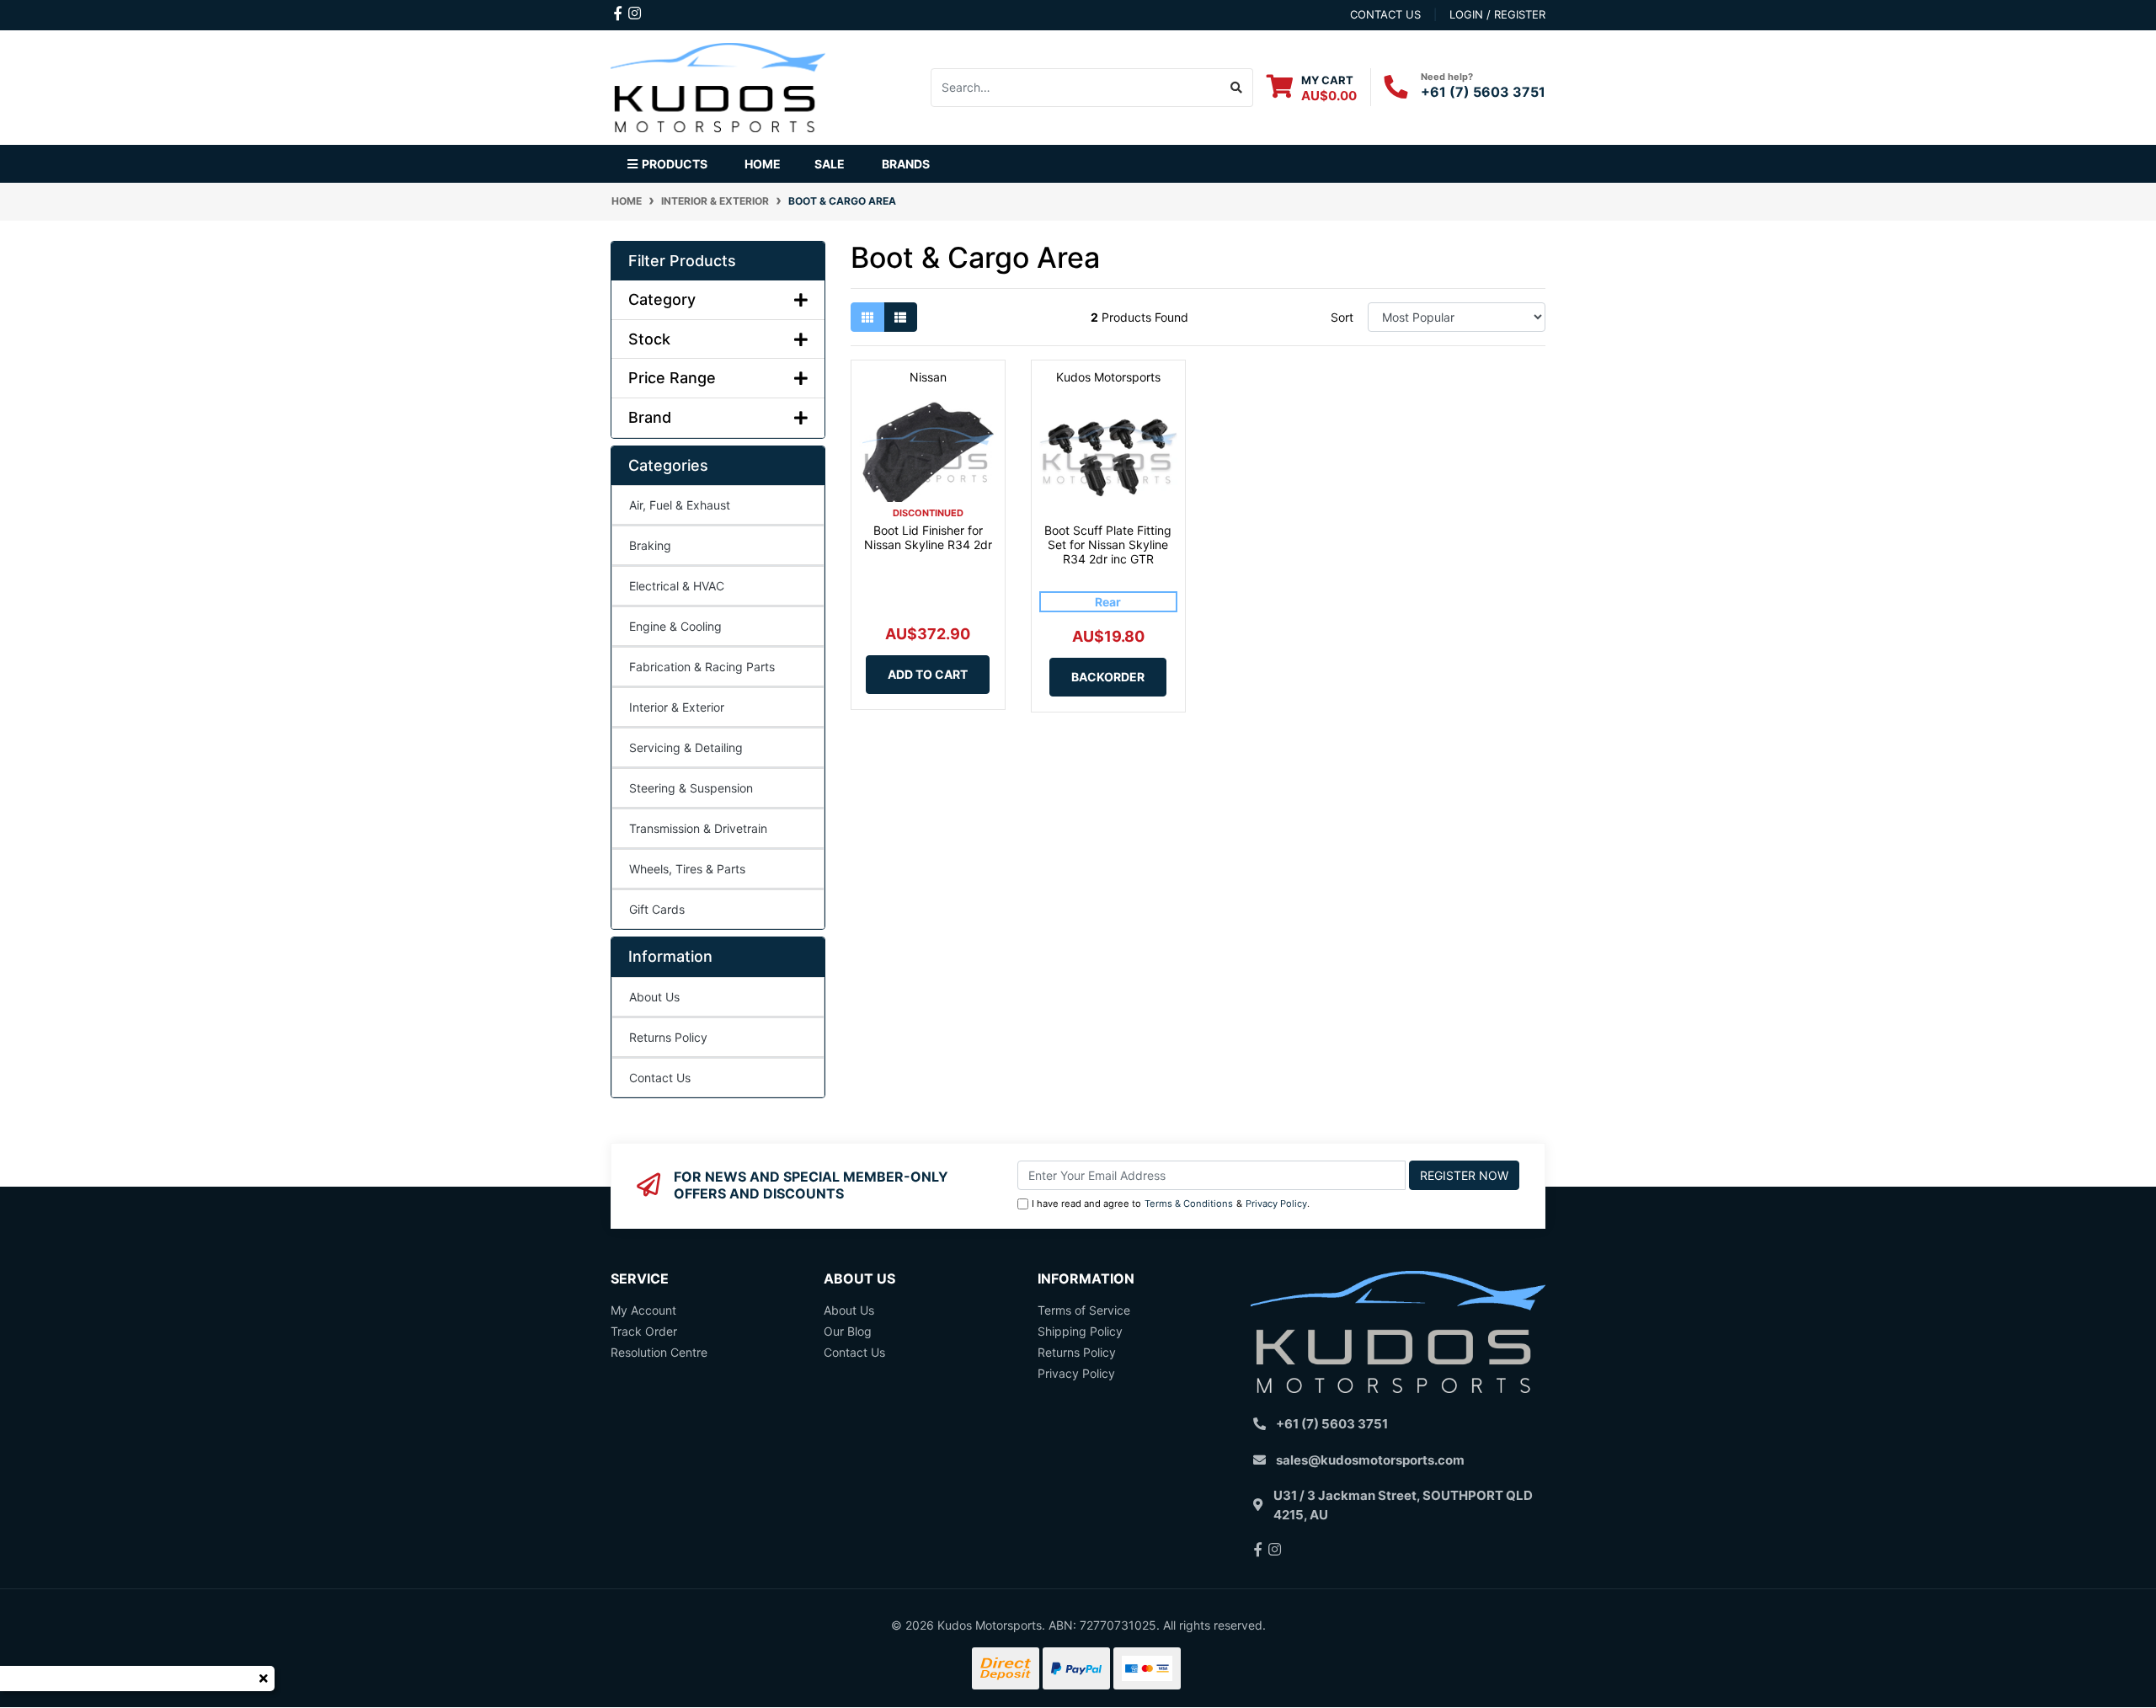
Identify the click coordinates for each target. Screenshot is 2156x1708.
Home (763, 164)
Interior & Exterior (677, 707)
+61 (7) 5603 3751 (1483, 92)
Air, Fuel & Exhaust (680, 505)
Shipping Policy (1080, 1331)
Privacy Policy (1276, 1204)
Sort (1342, 317)
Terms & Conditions (1189, 1204)
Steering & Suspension (691, 788)
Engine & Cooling (675, 626)
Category (662, 299)
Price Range (672, 378)
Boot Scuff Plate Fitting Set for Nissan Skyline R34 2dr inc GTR (1108, 544)
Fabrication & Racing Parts (702, 667)
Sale (830, 164)
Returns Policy (668, 1037)
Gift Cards (657, 909)
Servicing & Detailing (686, 747)
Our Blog (848, 1331)
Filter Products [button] (682, 261)
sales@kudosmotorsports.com (1370, 1460)
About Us (654, 997)
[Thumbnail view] (867, 317)
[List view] (900, 317)
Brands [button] (906, 164)
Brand (650, 417)
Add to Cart (928, 674)
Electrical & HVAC (677, 586)
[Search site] (1237, 88)
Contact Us (660, 1078)
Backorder (1108, 677)
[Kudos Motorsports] (718, 85)
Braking (650, 545)
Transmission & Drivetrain (698, 828)
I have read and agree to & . (1171, 1204)
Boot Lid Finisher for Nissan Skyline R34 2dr (928, 537)
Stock (649, 339)
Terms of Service (1084, 1310)
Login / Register (1497, 14)
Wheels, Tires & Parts (687, 869)
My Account (643, 1310)
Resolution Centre (659, 1352)
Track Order (644, 1331)
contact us (1385, 14)
